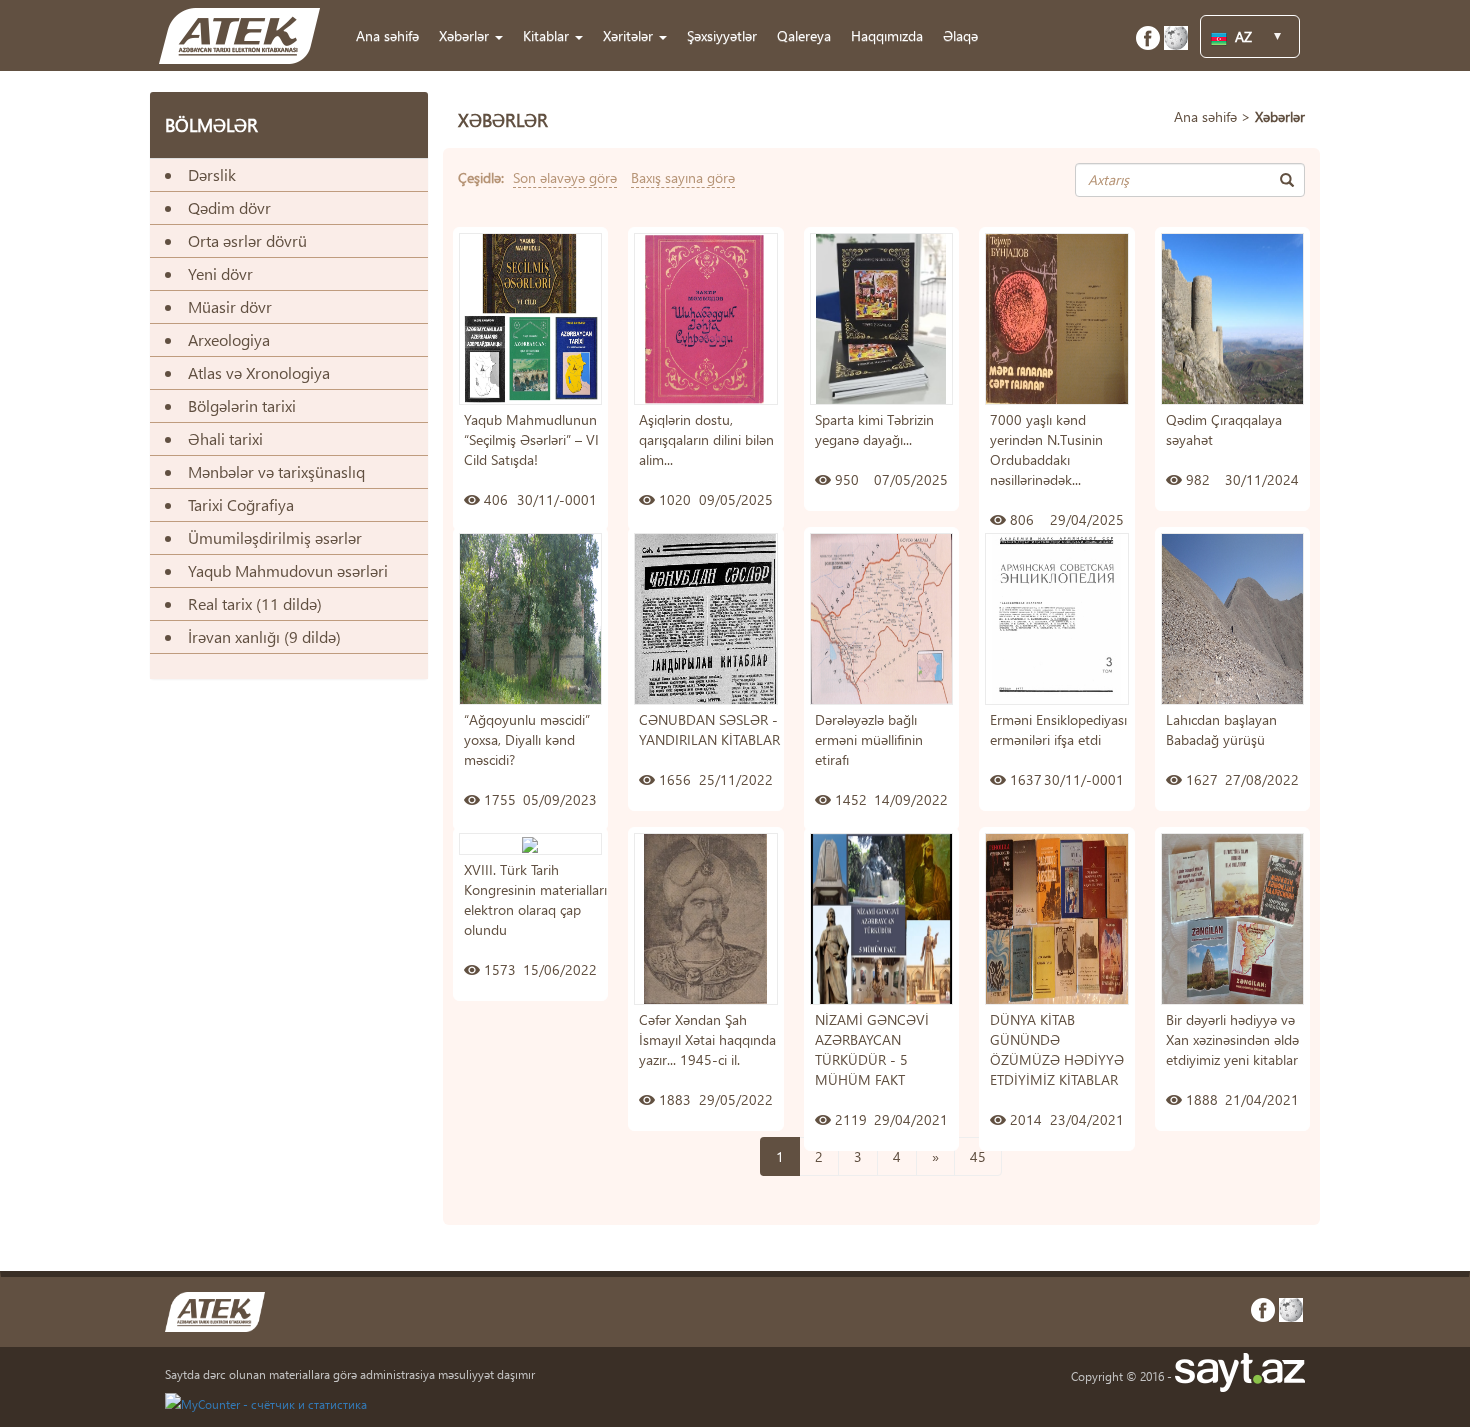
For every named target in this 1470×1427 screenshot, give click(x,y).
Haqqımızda (887, 35)
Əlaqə (960, 35)
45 (978, 1156)
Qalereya (804, 35)
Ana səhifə (387, 35)
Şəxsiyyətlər (722, 35)
